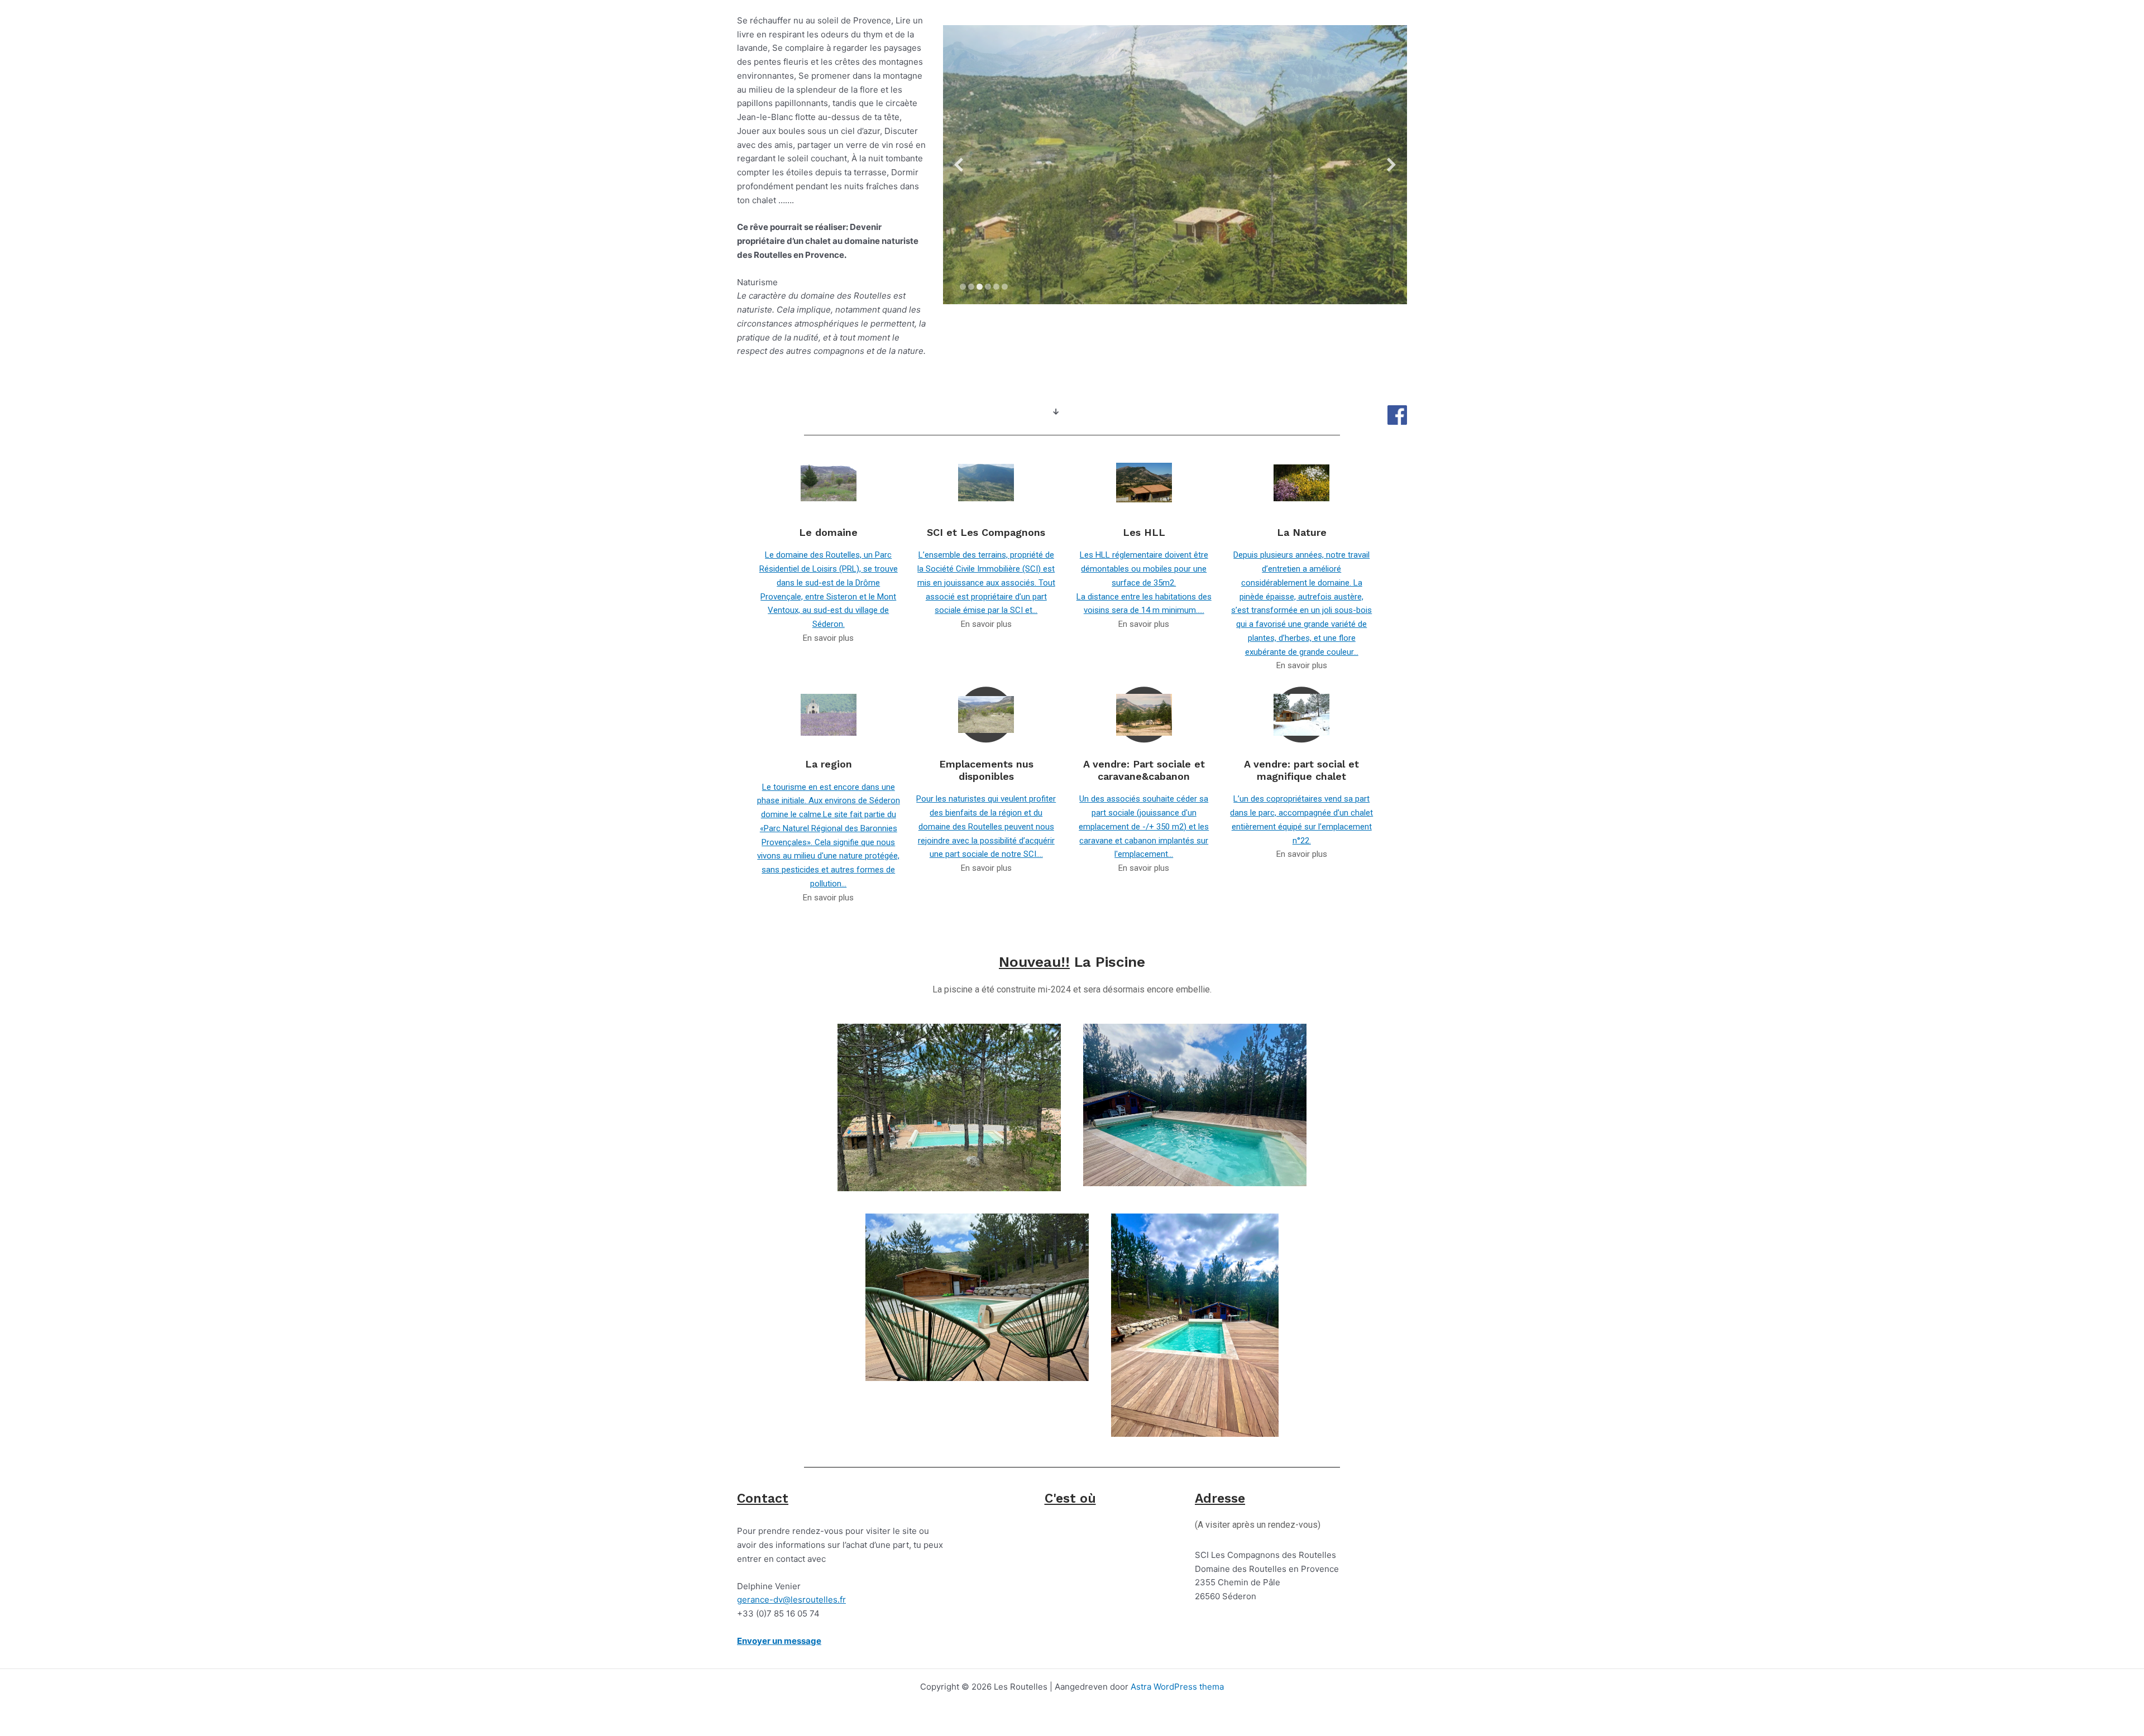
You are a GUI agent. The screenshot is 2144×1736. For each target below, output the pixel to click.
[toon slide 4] (988, 287)
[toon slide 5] (996, 287)
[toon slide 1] (963, 287)
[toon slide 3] (980, 287)
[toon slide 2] (971, 287)
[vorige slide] (959, 165)
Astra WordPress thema (1177, 1687)
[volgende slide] (1391, 165)
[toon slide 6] (1005, 287)
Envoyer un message (779, 1641)
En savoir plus (828, 638)
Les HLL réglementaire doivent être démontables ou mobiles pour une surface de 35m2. (1144, 569)
